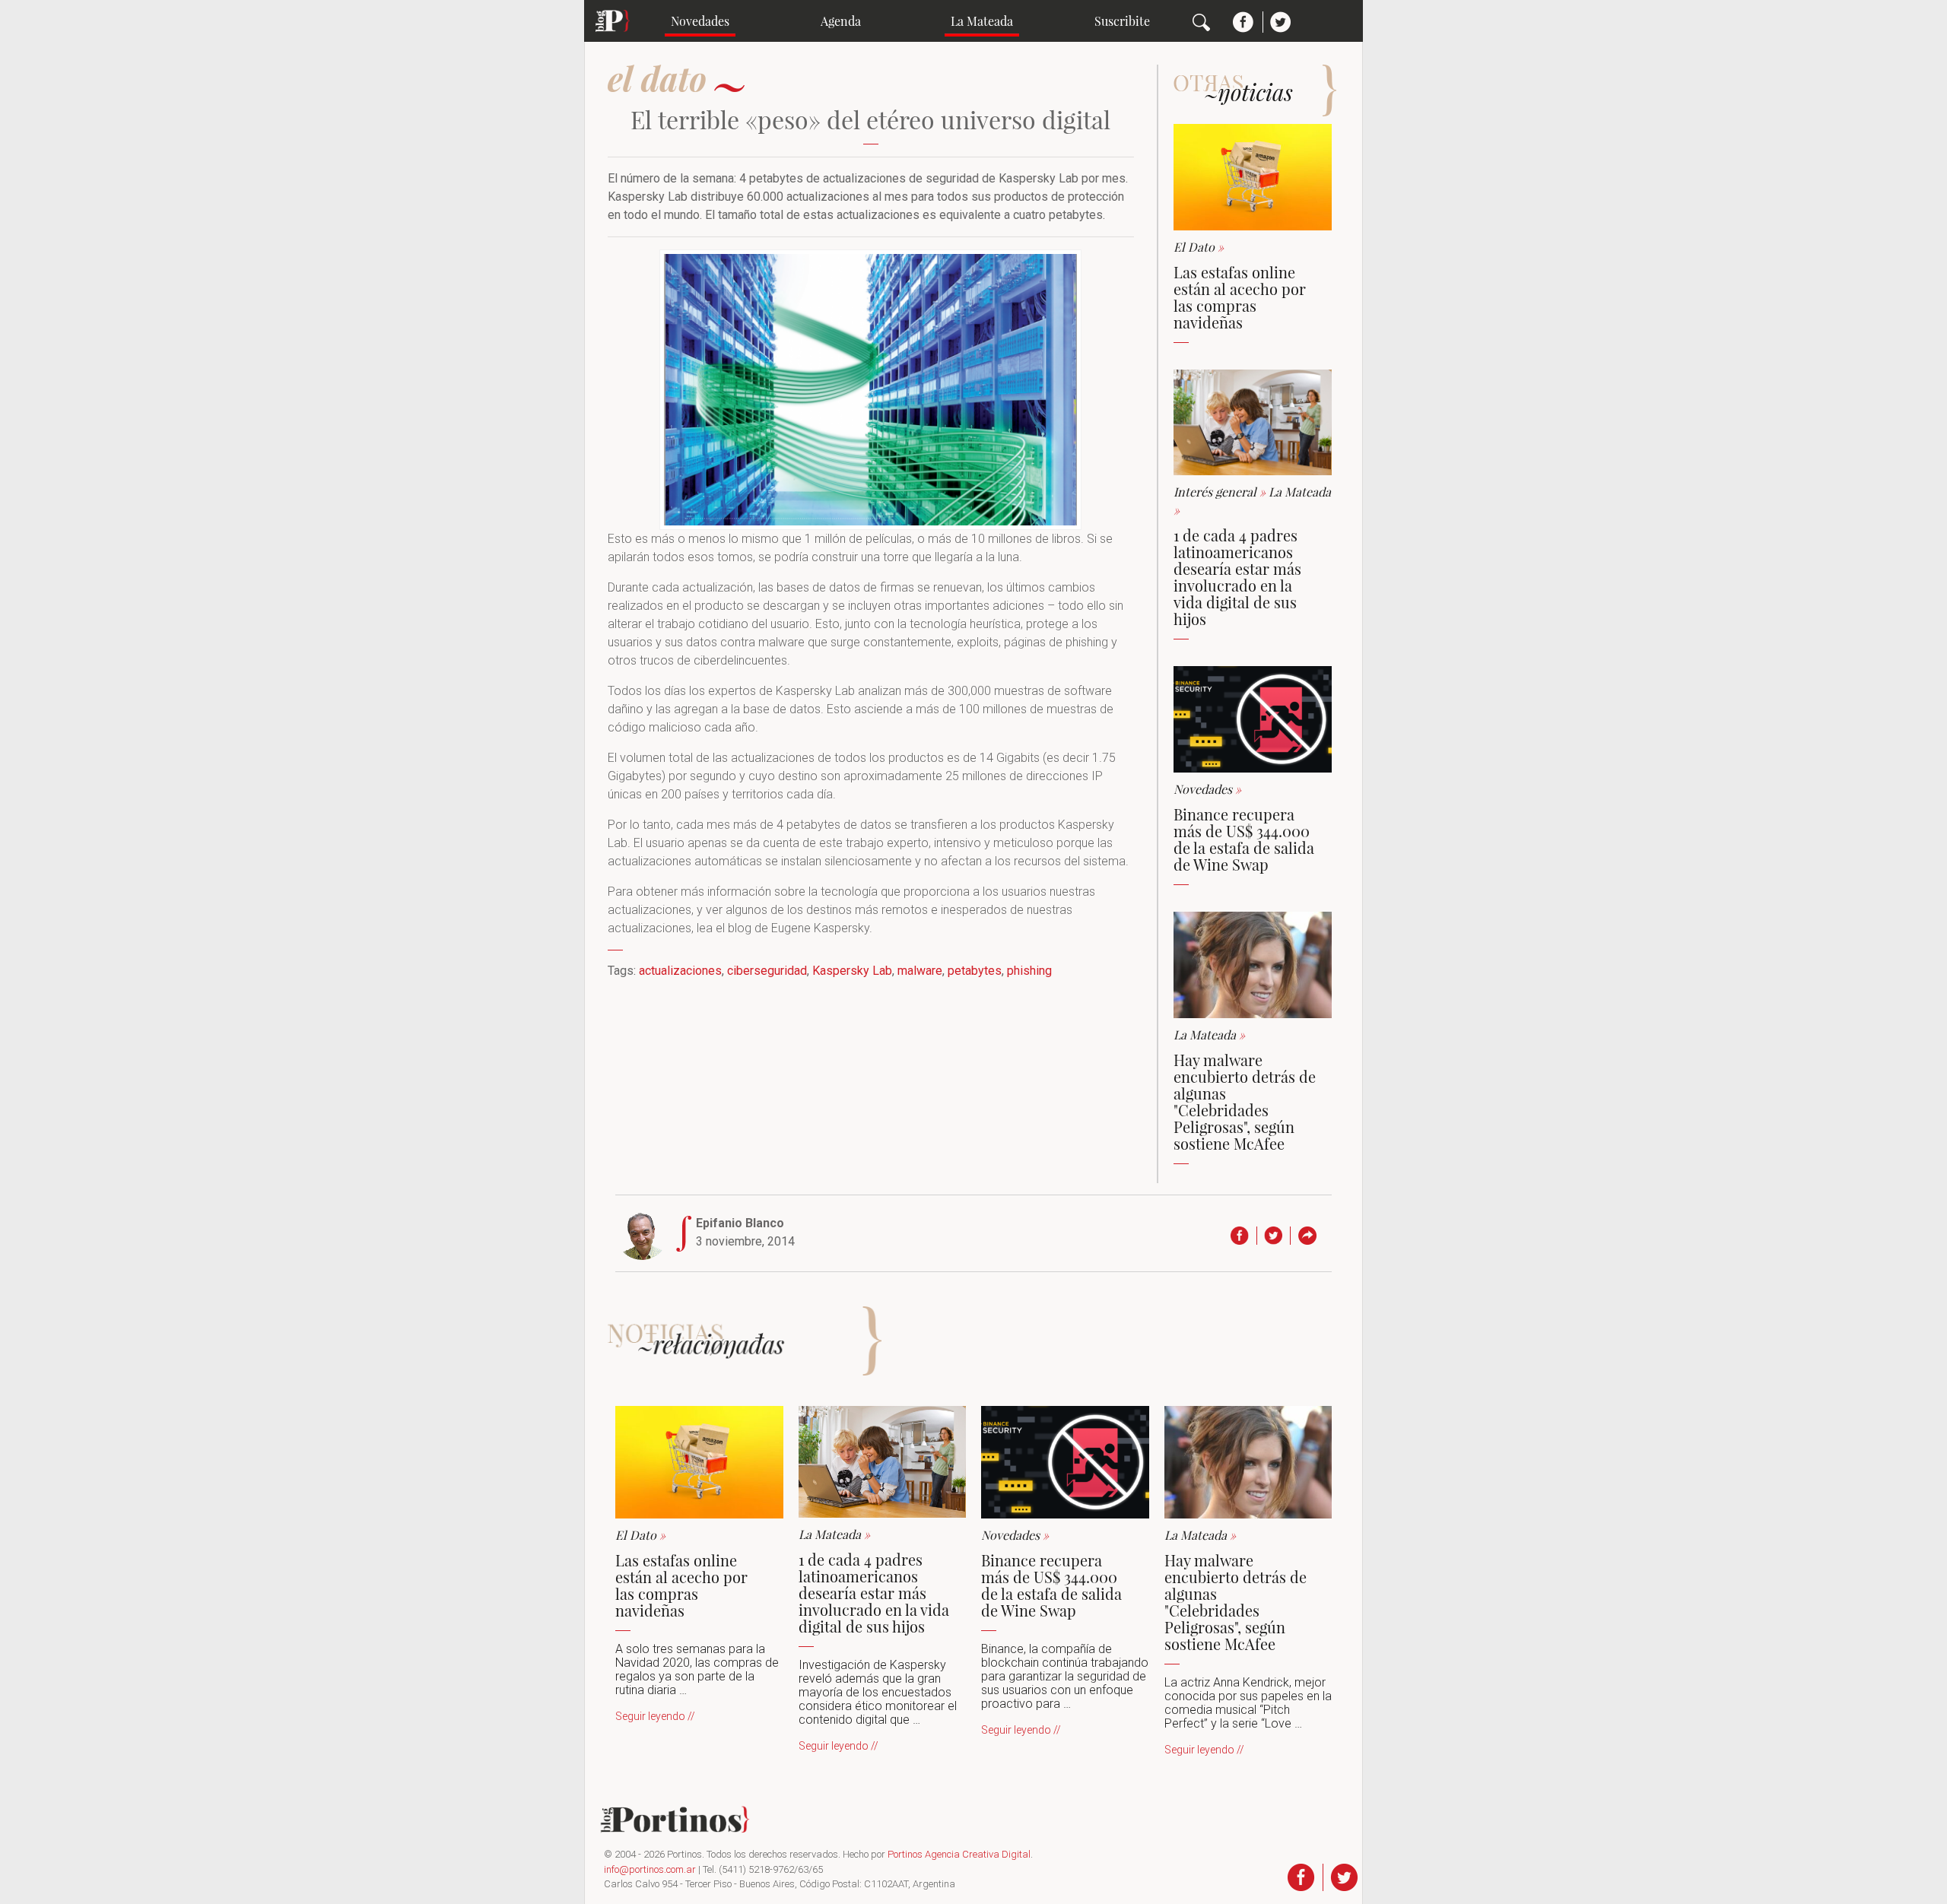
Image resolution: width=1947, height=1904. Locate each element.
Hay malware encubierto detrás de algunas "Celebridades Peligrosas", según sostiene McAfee (1245, 1101)
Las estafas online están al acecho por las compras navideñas (1240, 297)
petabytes (975, 971)
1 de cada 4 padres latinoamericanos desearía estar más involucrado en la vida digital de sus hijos (1237, 577)
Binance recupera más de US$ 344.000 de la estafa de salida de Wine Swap (1244, 839)
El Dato (1199, 247)
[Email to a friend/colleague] (1311, 1236)
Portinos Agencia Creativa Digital (959, 1854)
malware (920, 971)
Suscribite (1122, 21)
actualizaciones (680, 971)
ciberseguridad (767, 971)
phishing (1029, 971)
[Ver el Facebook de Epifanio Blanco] (1244, 1236)
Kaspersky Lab (852, 971)
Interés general (1221, 492)
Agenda (841, 21)
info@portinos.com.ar (650, 1869)
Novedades (700, 21)
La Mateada (982, 21)
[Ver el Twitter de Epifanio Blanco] (1277, 1236)
